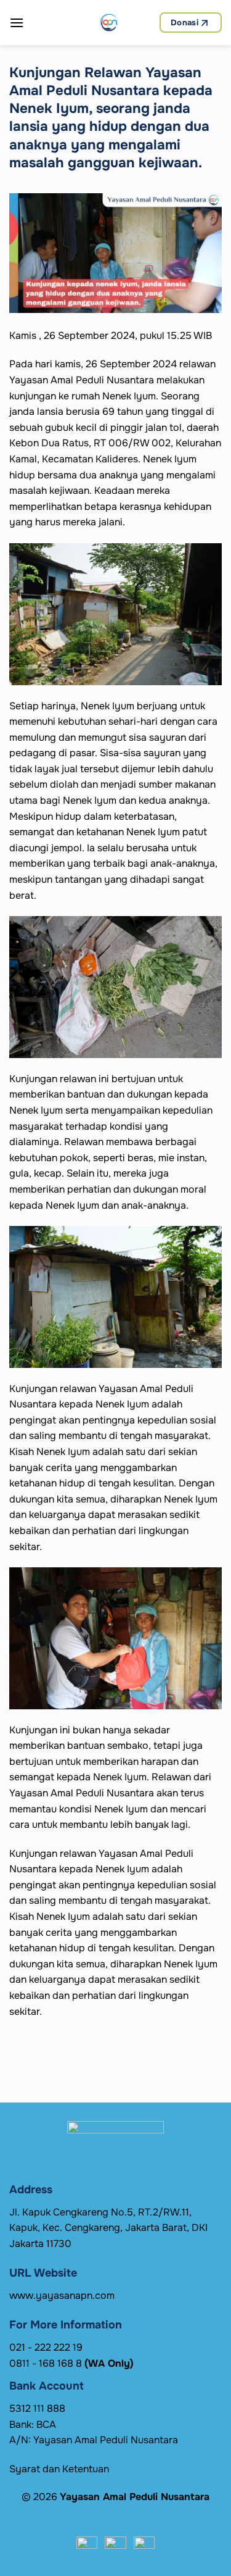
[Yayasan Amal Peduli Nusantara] (109, 23)
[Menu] (17, 23)
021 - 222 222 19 (46, 2347)
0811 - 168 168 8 (71, 2363)
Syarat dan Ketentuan (59, 2469)
